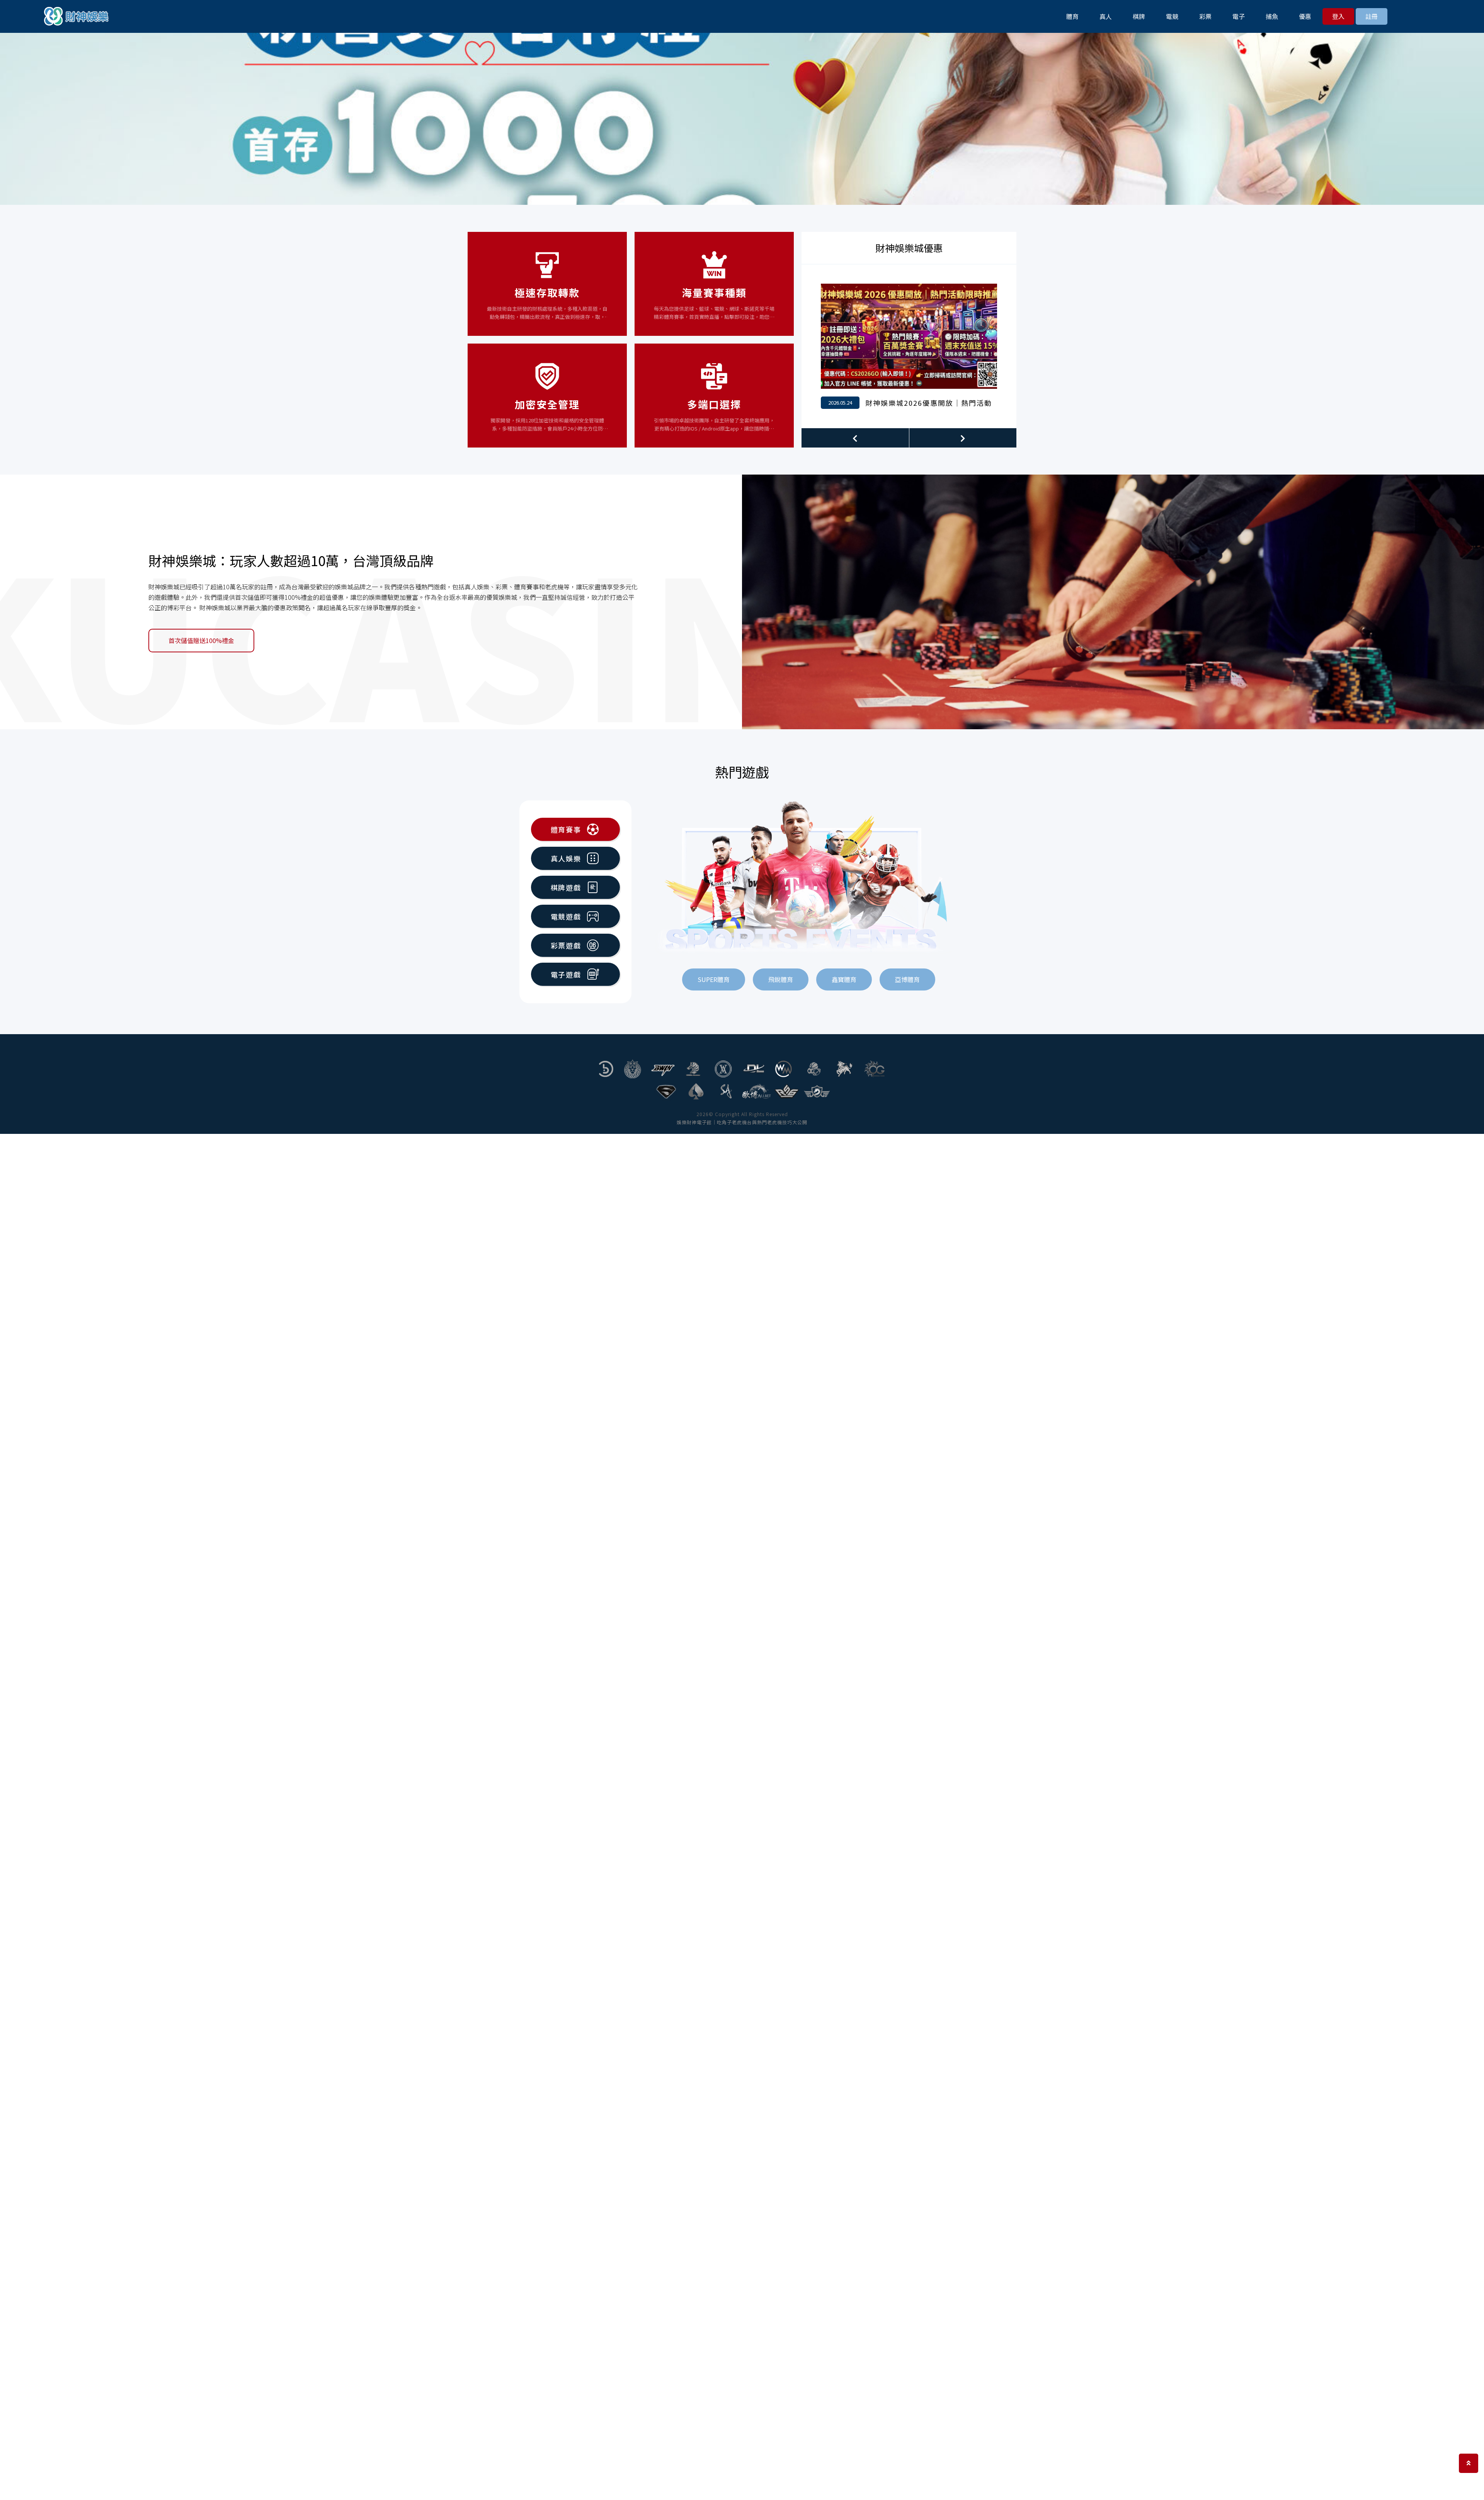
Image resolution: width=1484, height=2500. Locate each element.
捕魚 (1272, 16)
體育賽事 (566, 829)
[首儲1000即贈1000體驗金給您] (909, 346)
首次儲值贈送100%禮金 (201, 640)
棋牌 (1139, 16)
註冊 (1372, 16)
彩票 (1205, 16)
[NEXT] (963, 438)
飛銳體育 (781, 979)
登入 (1338, 16)
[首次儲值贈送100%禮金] (1113, 602)
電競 (1172, 16)
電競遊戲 (566, 916)
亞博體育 (907, 979)
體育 (1072, 16)
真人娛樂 (566, 858)
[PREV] (855, 438)
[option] (742, 118)
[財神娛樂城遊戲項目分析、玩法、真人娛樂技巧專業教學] (77, 16)
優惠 (1305, 16)
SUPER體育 (714, 979)
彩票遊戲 (566, 945)
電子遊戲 (566, 974)
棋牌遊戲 (566, 887)
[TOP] (1469, 2463)
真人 (1106, 16)
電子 (1239, 16)
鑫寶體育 (844, 979)
